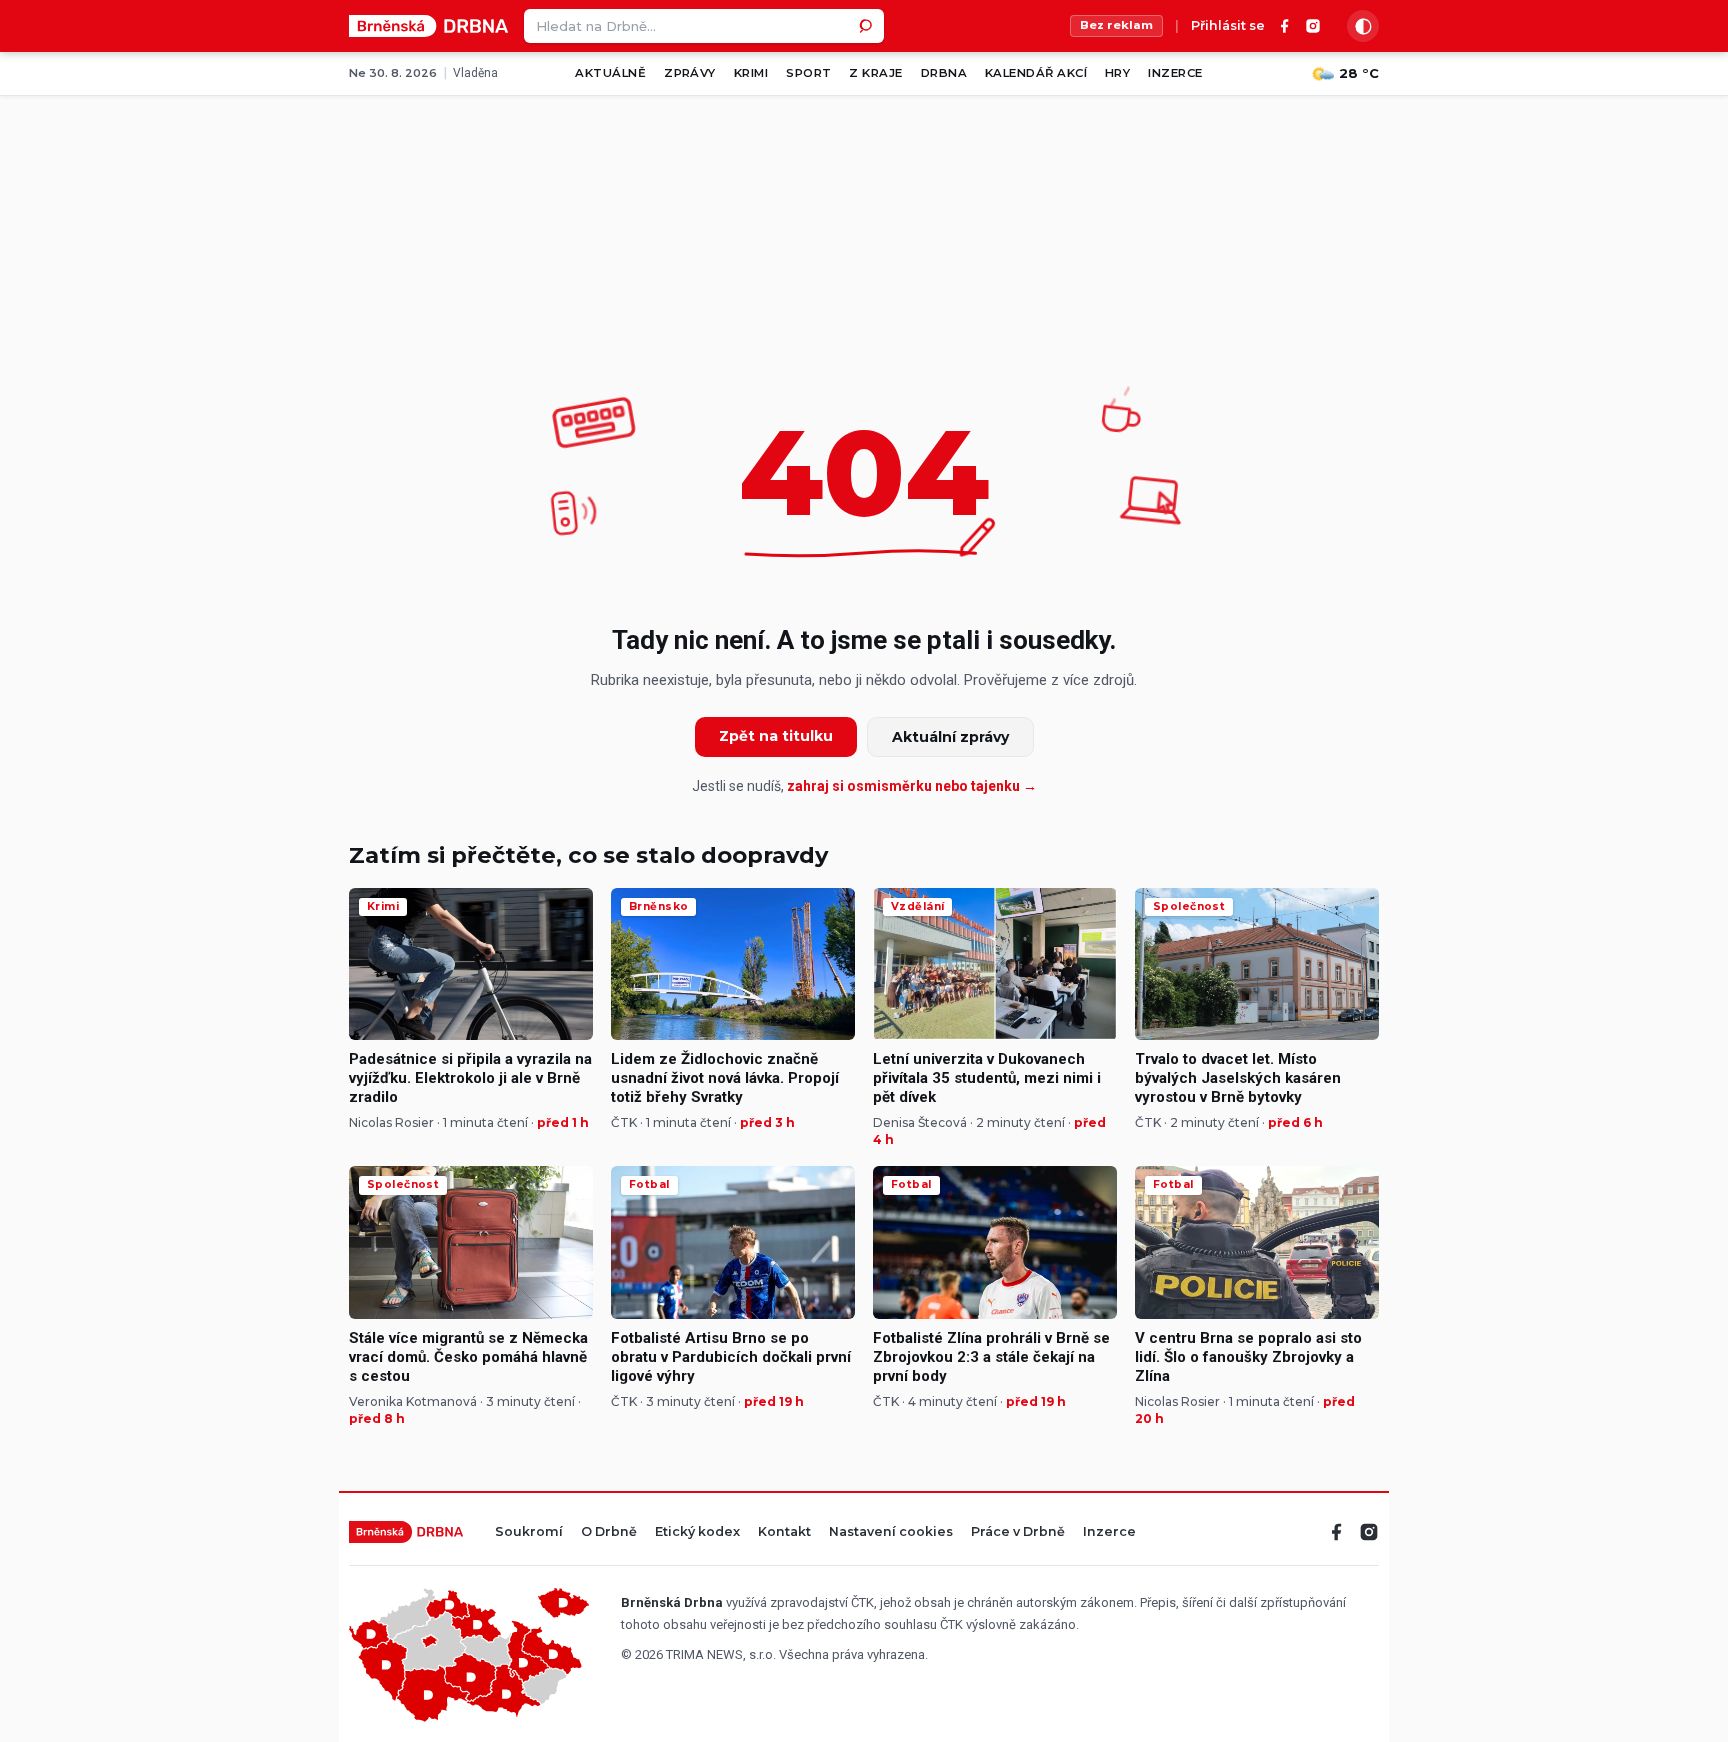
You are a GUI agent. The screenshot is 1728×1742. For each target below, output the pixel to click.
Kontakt (784, 1532)
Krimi (751, 73)
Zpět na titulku (776, 736)
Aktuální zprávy (950, 737)
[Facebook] (1285, 26)
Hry (1117, 73)
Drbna (944, 73)
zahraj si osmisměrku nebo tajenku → (912, 786)
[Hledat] (867, 26)
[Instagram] (1313, 26)
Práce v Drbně (1018, 1532)
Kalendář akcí (1036, 73)
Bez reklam (1116, 25)
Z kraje (875, 73)
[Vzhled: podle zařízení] (1363, 26)
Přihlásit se (1228, 26)
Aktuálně (610, 73)
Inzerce (1175, 73)
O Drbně (609, 1532)
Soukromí (529, 1532)
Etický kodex (697, 1532)
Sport (808, 73)
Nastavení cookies (891, 1532)
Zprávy (690, 73)
